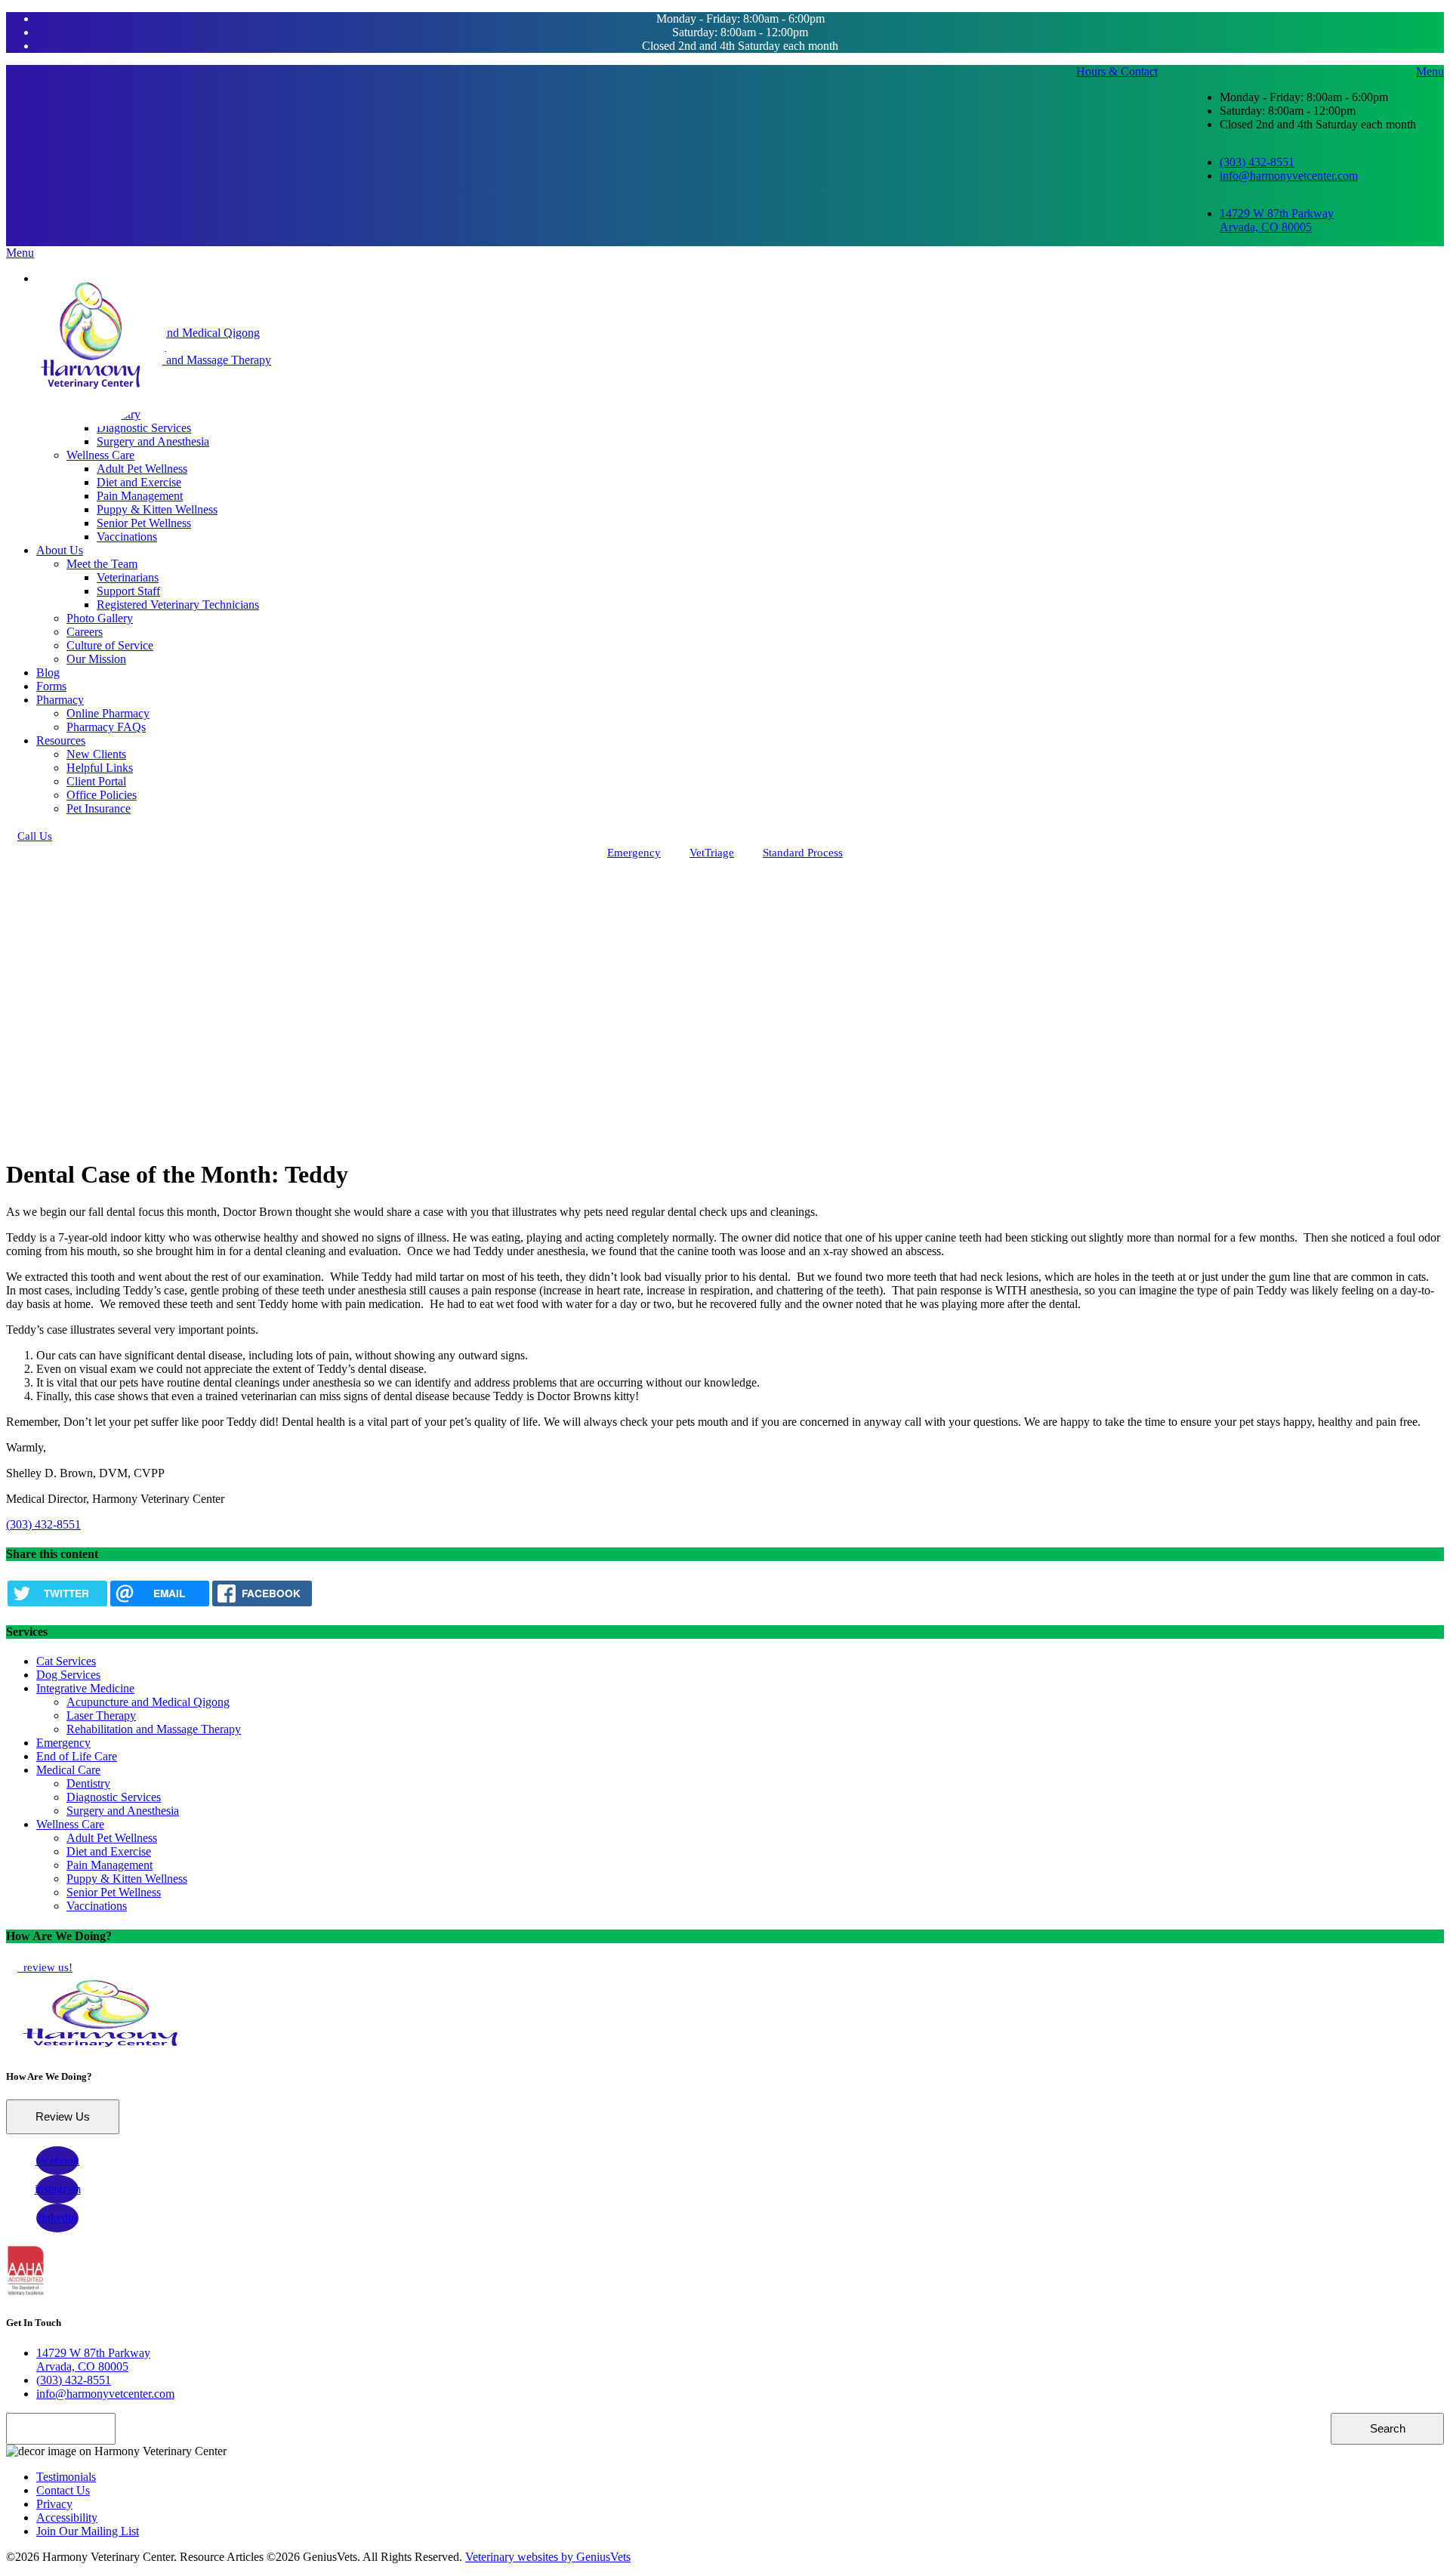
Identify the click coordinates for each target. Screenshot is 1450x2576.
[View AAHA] (26, 2293)
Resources (61, 740)
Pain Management (140, 496)
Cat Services (66, 1661)
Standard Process (803, 853)
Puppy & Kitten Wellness (157, 509)
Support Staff (128, 591)
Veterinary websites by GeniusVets (548, 2557)
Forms (51, 686)
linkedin (58, 2218)
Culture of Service (110, 645)
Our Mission (96, 659)
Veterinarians (128, 577)
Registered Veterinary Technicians (178, 605)
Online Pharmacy (108, 713)
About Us (60, 550)
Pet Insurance (99, 808)
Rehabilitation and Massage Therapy (184, 360)
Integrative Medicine (85, 1688)
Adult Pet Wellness (142, 469)
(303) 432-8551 (1257, 162)
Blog (48, 673)
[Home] (91, 337)
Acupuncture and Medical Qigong (178, 333)
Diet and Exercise (139, 482)
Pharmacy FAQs (106, 727)
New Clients (96, 754)
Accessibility (67, 2517)
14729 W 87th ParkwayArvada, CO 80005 (1277, 220)
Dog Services (68, 1675)
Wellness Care (100, 455)
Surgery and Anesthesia (153, 441)
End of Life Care (77, 1756)
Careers (85, 632)
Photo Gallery (100, 618)
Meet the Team (102, 564)
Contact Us (63, 2490)
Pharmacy (60, 700)
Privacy (54, 2504)
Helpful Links (100, 768)
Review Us (63, 2116)
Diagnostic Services (144, 428)
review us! (46, 1967)
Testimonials (66, 2477)
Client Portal (96, 781)
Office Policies (102, 795)
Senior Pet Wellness (144, 523)
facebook (57, 2160)
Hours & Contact (1117, 71)
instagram (58, 2189)
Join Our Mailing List (88, 2531)
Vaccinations (127, 537)
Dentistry (88, 1783)
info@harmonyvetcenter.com (1289, 176)
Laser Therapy (101, 1715)
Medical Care (68, 1770)
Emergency (634, 853)
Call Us (35, 836)
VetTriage (712, 853)
